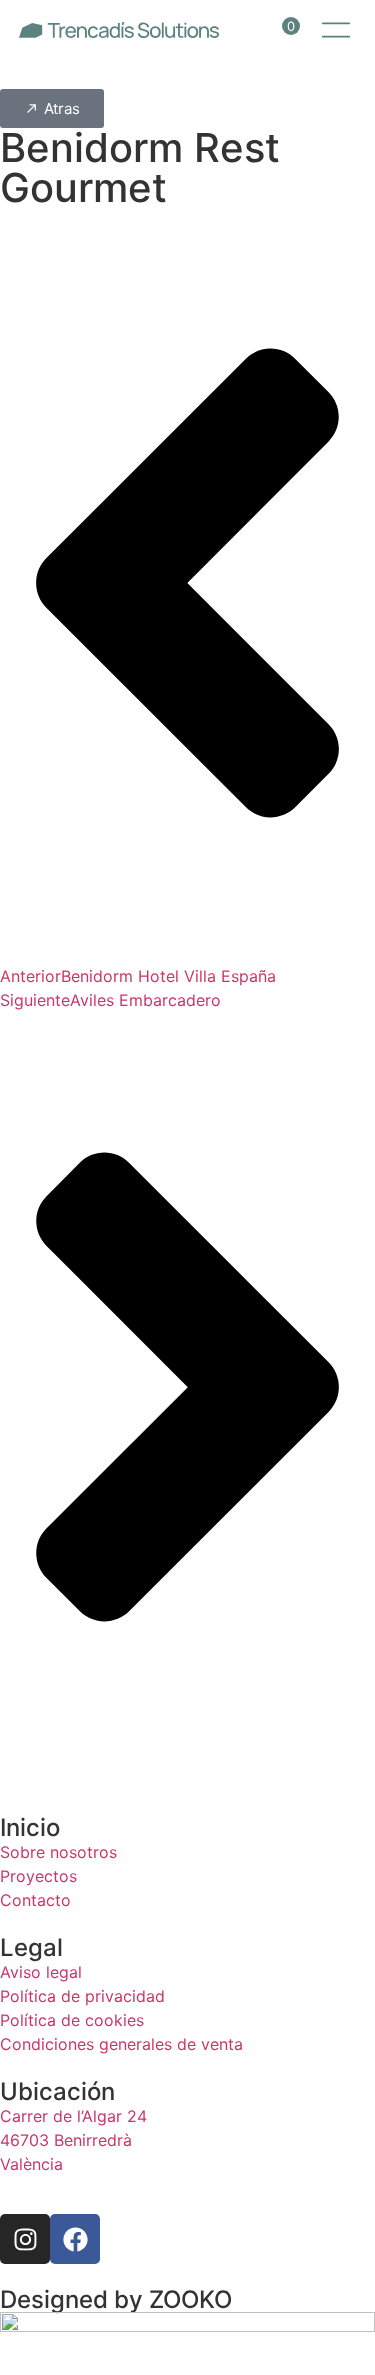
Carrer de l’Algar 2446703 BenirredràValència (73, 2140)
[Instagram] (25, 2239)
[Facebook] (75, 2239)
